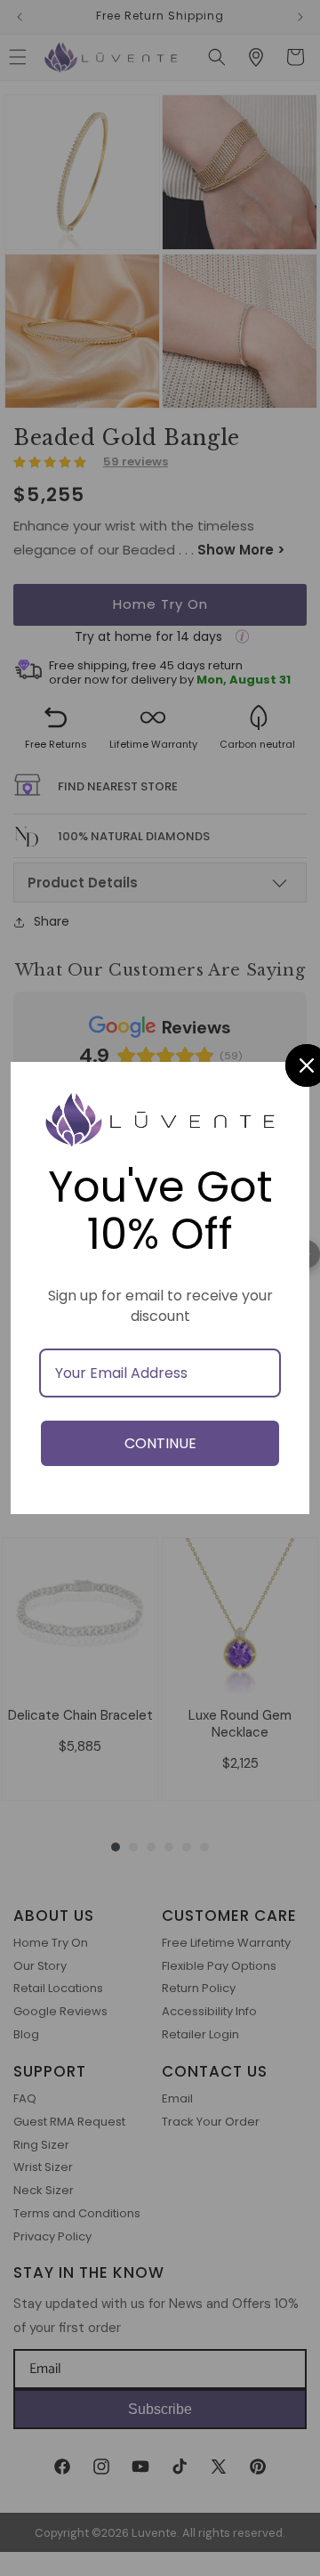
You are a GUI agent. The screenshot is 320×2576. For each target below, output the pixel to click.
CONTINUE (160, 1443)
